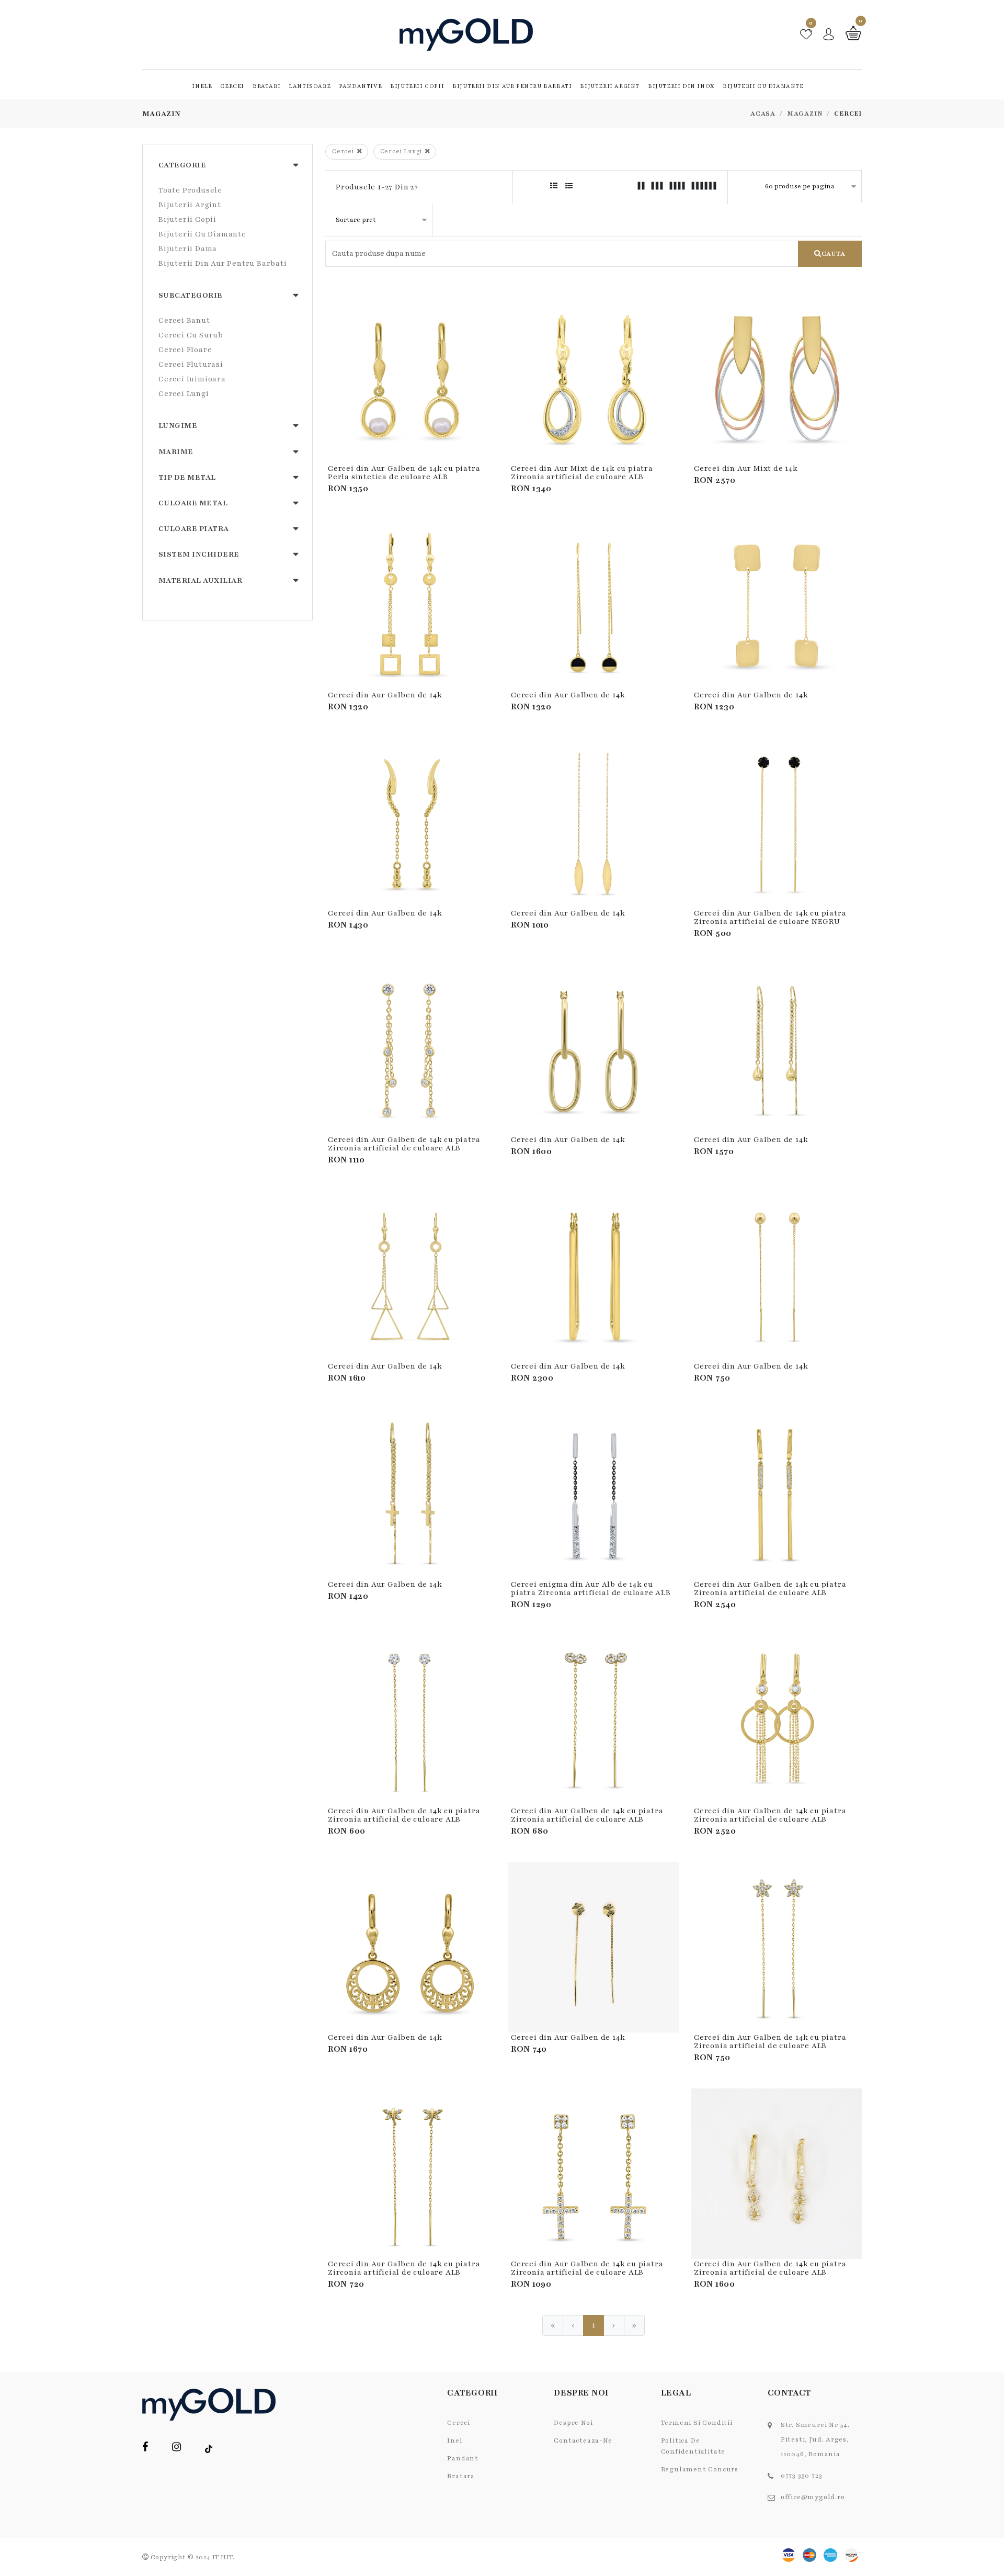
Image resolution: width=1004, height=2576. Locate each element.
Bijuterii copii (417, 86)
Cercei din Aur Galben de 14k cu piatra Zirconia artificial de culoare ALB (404, 1144)
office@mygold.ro (813, 2497)
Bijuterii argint (610, 86)
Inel (455, 2441)
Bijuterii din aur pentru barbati (512, 86)
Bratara (461, 2476)
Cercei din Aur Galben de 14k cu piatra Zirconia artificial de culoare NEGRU (770, 917)
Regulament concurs (700, 2469)
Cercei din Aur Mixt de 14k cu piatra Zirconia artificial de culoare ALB (582, 473)
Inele (202, 86)
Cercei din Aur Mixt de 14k (746, 468)
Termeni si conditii (697, 2423)
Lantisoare (310, 86)
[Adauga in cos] (486, 414)
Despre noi (573, 2423)
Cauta (834, 254)
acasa (763, 114)
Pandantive (360, 86)
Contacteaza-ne (583, 2441)
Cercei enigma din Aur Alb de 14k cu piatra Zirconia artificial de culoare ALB (591, 1589)
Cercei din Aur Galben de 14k (385, 695)
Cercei (232, 86)
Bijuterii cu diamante (763, 86)
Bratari (266, 86)
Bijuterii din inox (681, 86)
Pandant (463, 2458)
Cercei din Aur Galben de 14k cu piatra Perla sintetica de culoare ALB (404, 473)
